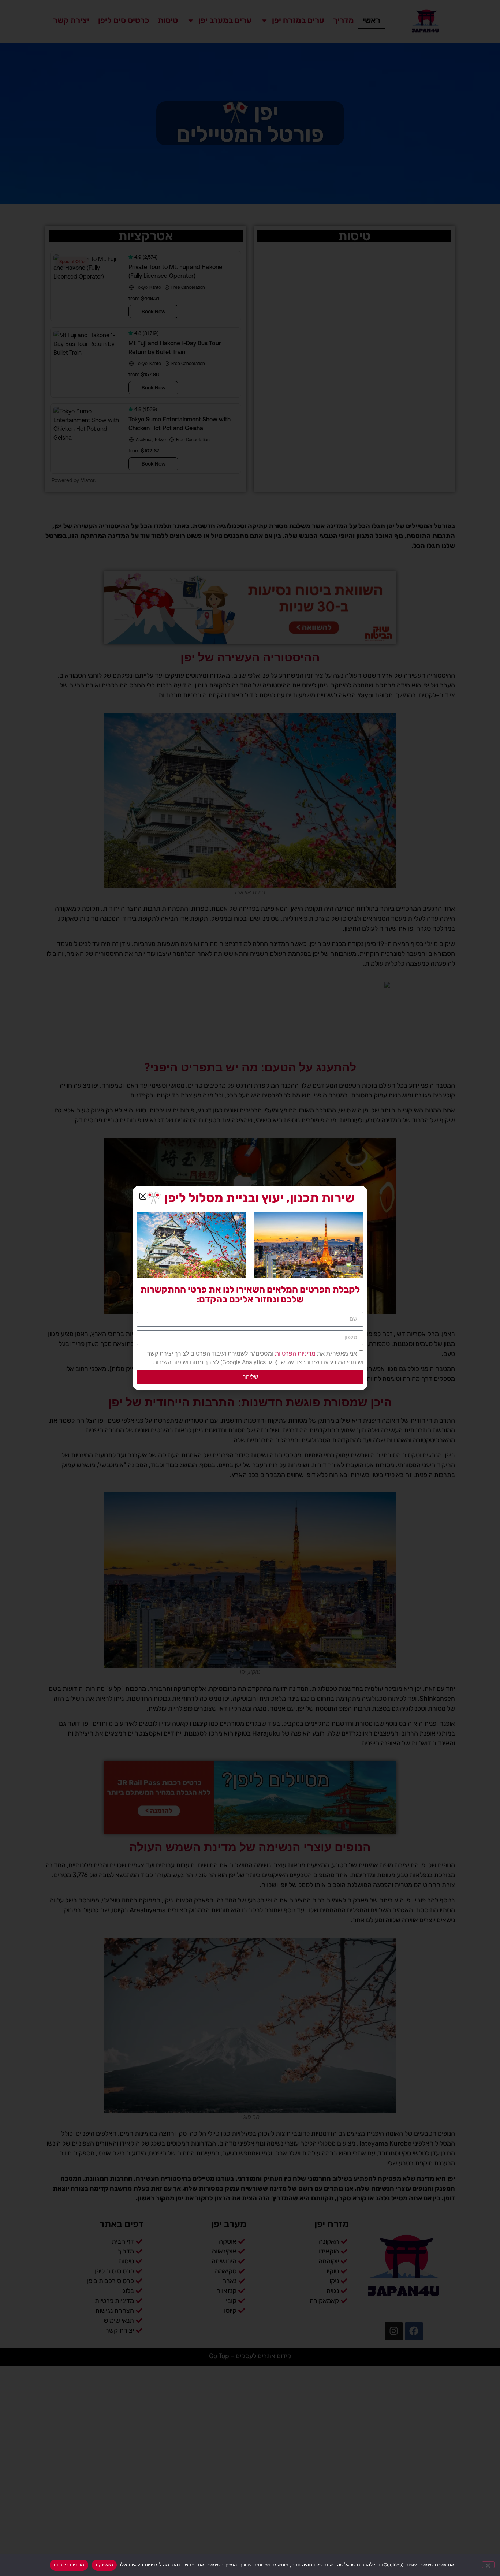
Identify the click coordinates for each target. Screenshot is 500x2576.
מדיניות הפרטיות (294, 1354)
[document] (250, 1288)
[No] (488, 2565)
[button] (143, 1196)
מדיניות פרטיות (69, 2565)
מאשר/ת (105, 2565)
